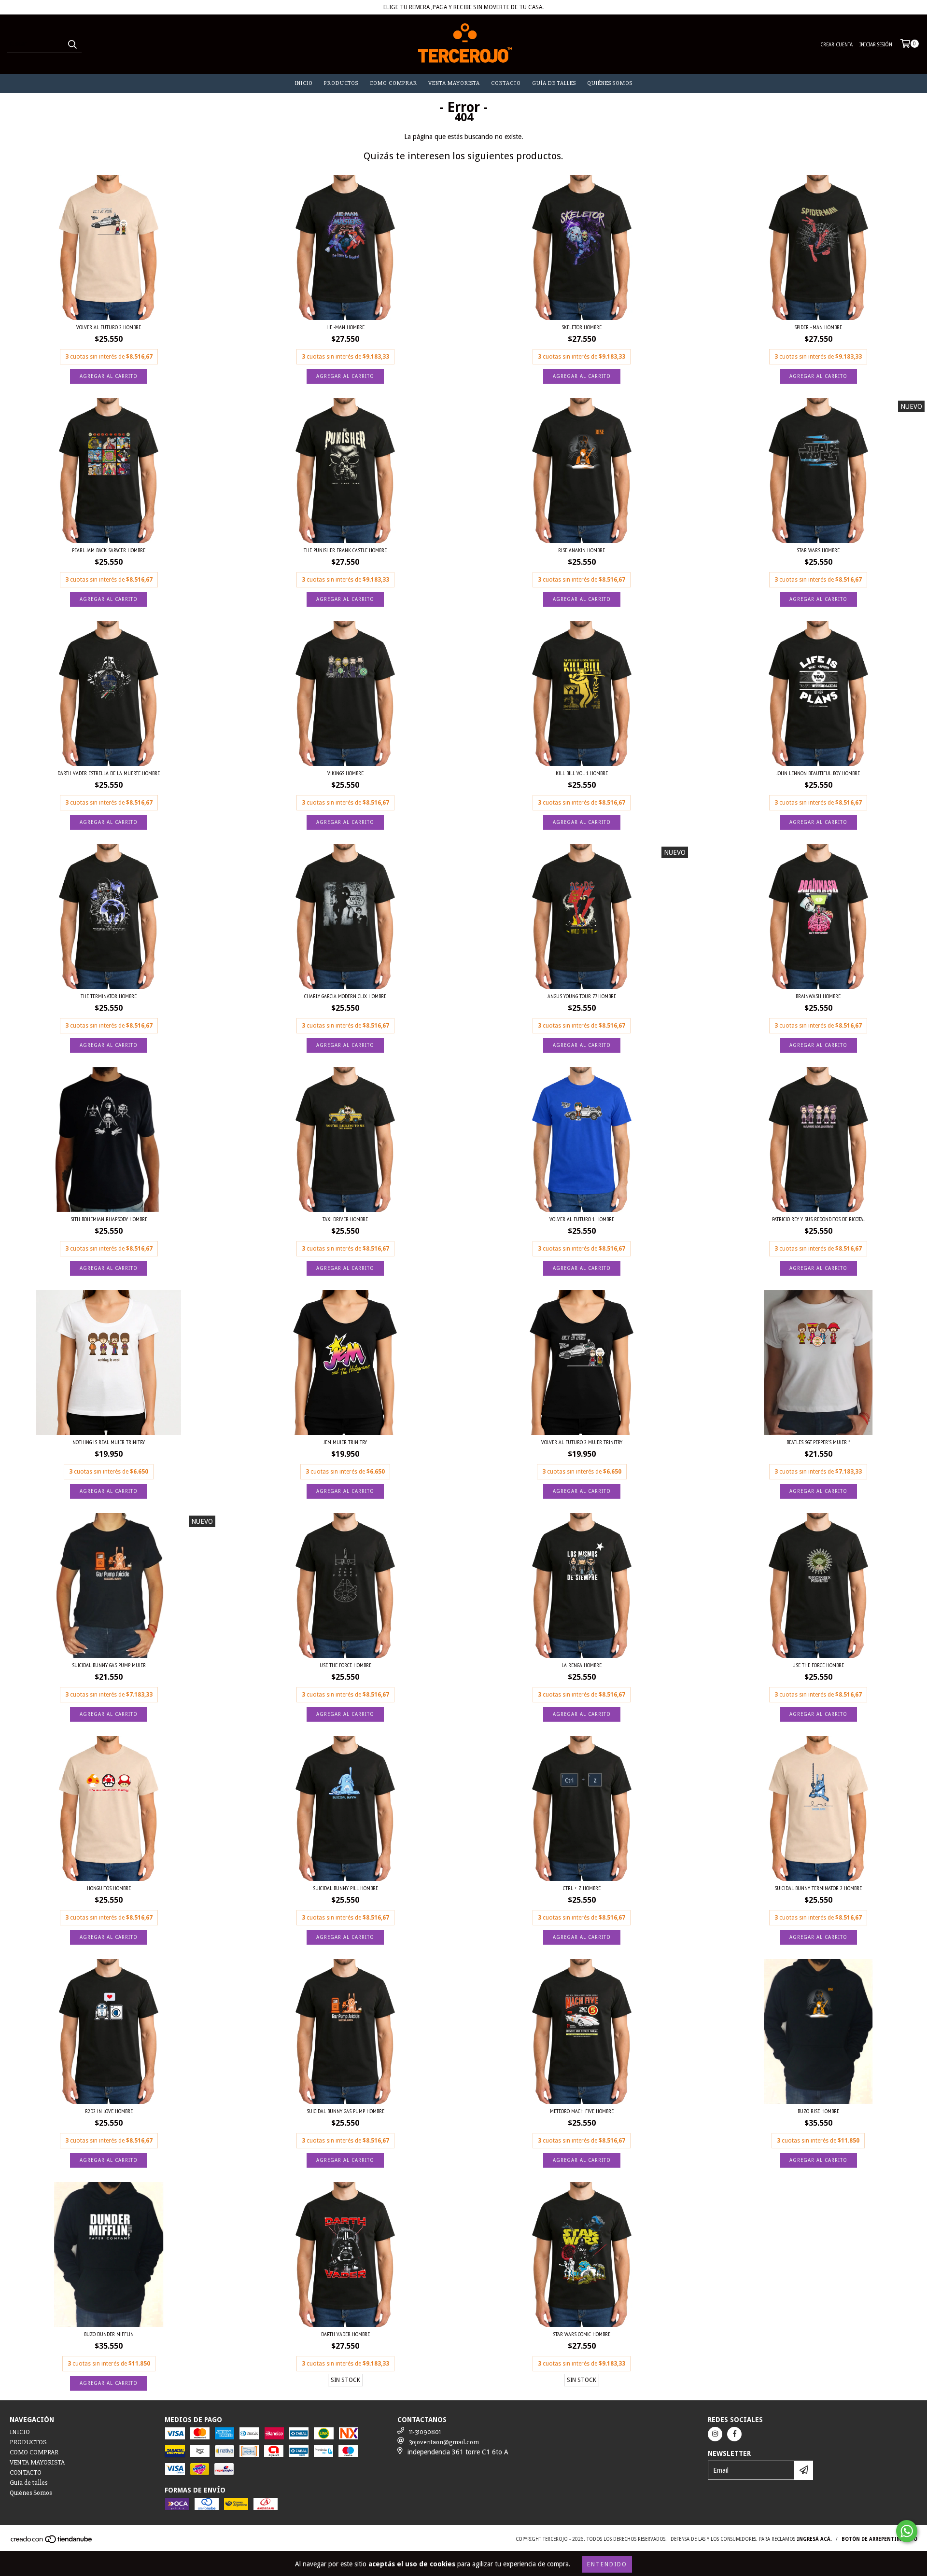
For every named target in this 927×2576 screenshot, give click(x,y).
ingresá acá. (814, 2539)
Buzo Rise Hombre (818, 2111)
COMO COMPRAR (393, 83)
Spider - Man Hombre (818, 327)
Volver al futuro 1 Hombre (582, 1219)
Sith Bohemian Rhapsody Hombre (109, 1219)
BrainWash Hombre (818, 996)
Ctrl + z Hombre (582, 1888)
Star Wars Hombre (818, 550)
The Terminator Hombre (109, 996)
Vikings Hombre (345, 773)
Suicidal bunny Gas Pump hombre (345, 2111)
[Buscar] (72, 44)
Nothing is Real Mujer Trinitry (109, 1442)
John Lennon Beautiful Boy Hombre (818, 773)
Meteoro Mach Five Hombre (582, 2111)
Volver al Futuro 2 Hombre (109, 327)
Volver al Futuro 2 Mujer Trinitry (582, 1442)
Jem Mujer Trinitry (345, 1442)
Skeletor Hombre (582, 327)
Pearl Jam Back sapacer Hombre (109, 550)
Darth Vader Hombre (345, 2334)
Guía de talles (554, 83)
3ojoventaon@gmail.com (444, 2442)
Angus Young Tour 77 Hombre (582, 996)
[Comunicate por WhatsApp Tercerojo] (907, 2531)
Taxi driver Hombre (345, 1219)
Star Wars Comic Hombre (582, 2334)
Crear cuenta (836, 45)
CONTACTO (506, 83)
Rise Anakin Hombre (582, 550)
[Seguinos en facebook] (734, 2434)
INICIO (304, 83)
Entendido (607, 2564)
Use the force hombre (818, 1665)
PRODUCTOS (341, 83)
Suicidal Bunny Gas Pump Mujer (109, 1665)
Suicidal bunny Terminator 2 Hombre (818, 1888)
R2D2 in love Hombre (109, 2111)
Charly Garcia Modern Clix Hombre (345, 996)
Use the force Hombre (345, 1665)
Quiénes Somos (610, 83)
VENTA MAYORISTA (454, 83)
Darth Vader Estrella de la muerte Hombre (109, 773)
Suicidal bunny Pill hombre (345, 1888)
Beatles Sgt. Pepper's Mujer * (818, 1442)
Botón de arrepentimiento (879, 2539)
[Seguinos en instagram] (715, 2434)
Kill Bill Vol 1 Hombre (582, 773)
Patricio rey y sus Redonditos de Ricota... (818, 1219)
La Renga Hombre (582, 1665)
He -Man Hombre (345, 327)
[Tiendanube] (52, 2542)
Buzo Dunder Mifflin (109, 2334)
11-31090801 (425, 2432)
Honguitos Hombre (109, 1888)
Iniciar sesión (876, 45)
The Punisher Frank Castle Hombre (345, 550)
